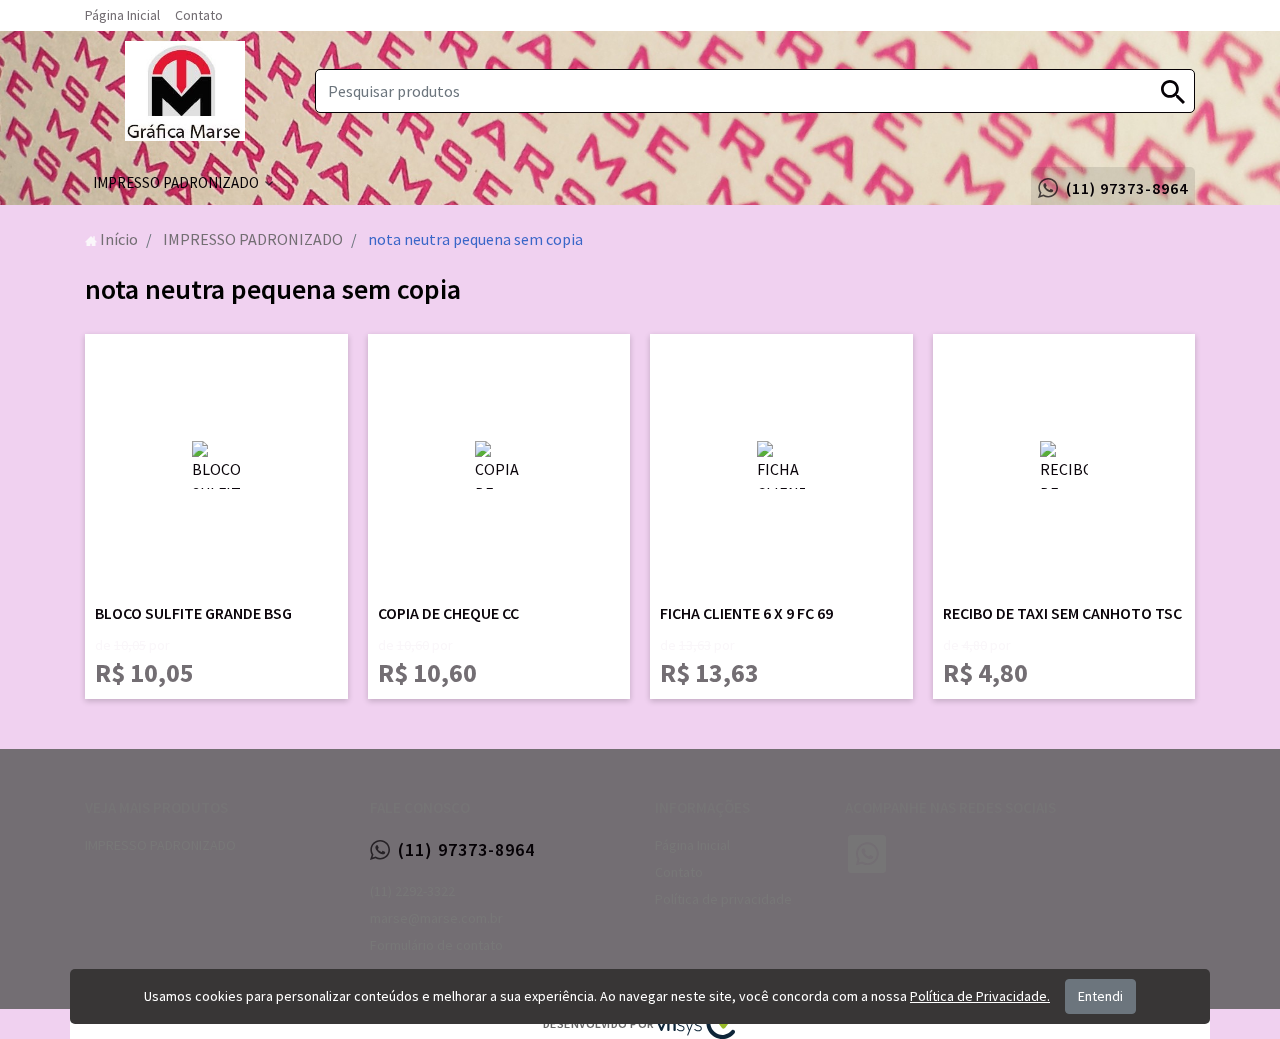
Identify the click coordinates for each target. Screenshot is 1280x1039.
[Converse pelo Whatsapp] (867, 854)
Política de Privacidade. (980, 996)
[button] (183, 183)
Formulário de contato (436, 945)
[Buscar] (1173, 91)
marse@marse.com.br (436, 918)
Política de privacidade (723, 899)
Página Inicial (122, 15)
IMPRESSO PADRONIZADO (160, 845)
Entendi (1100, 996)
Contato (199, 15)
